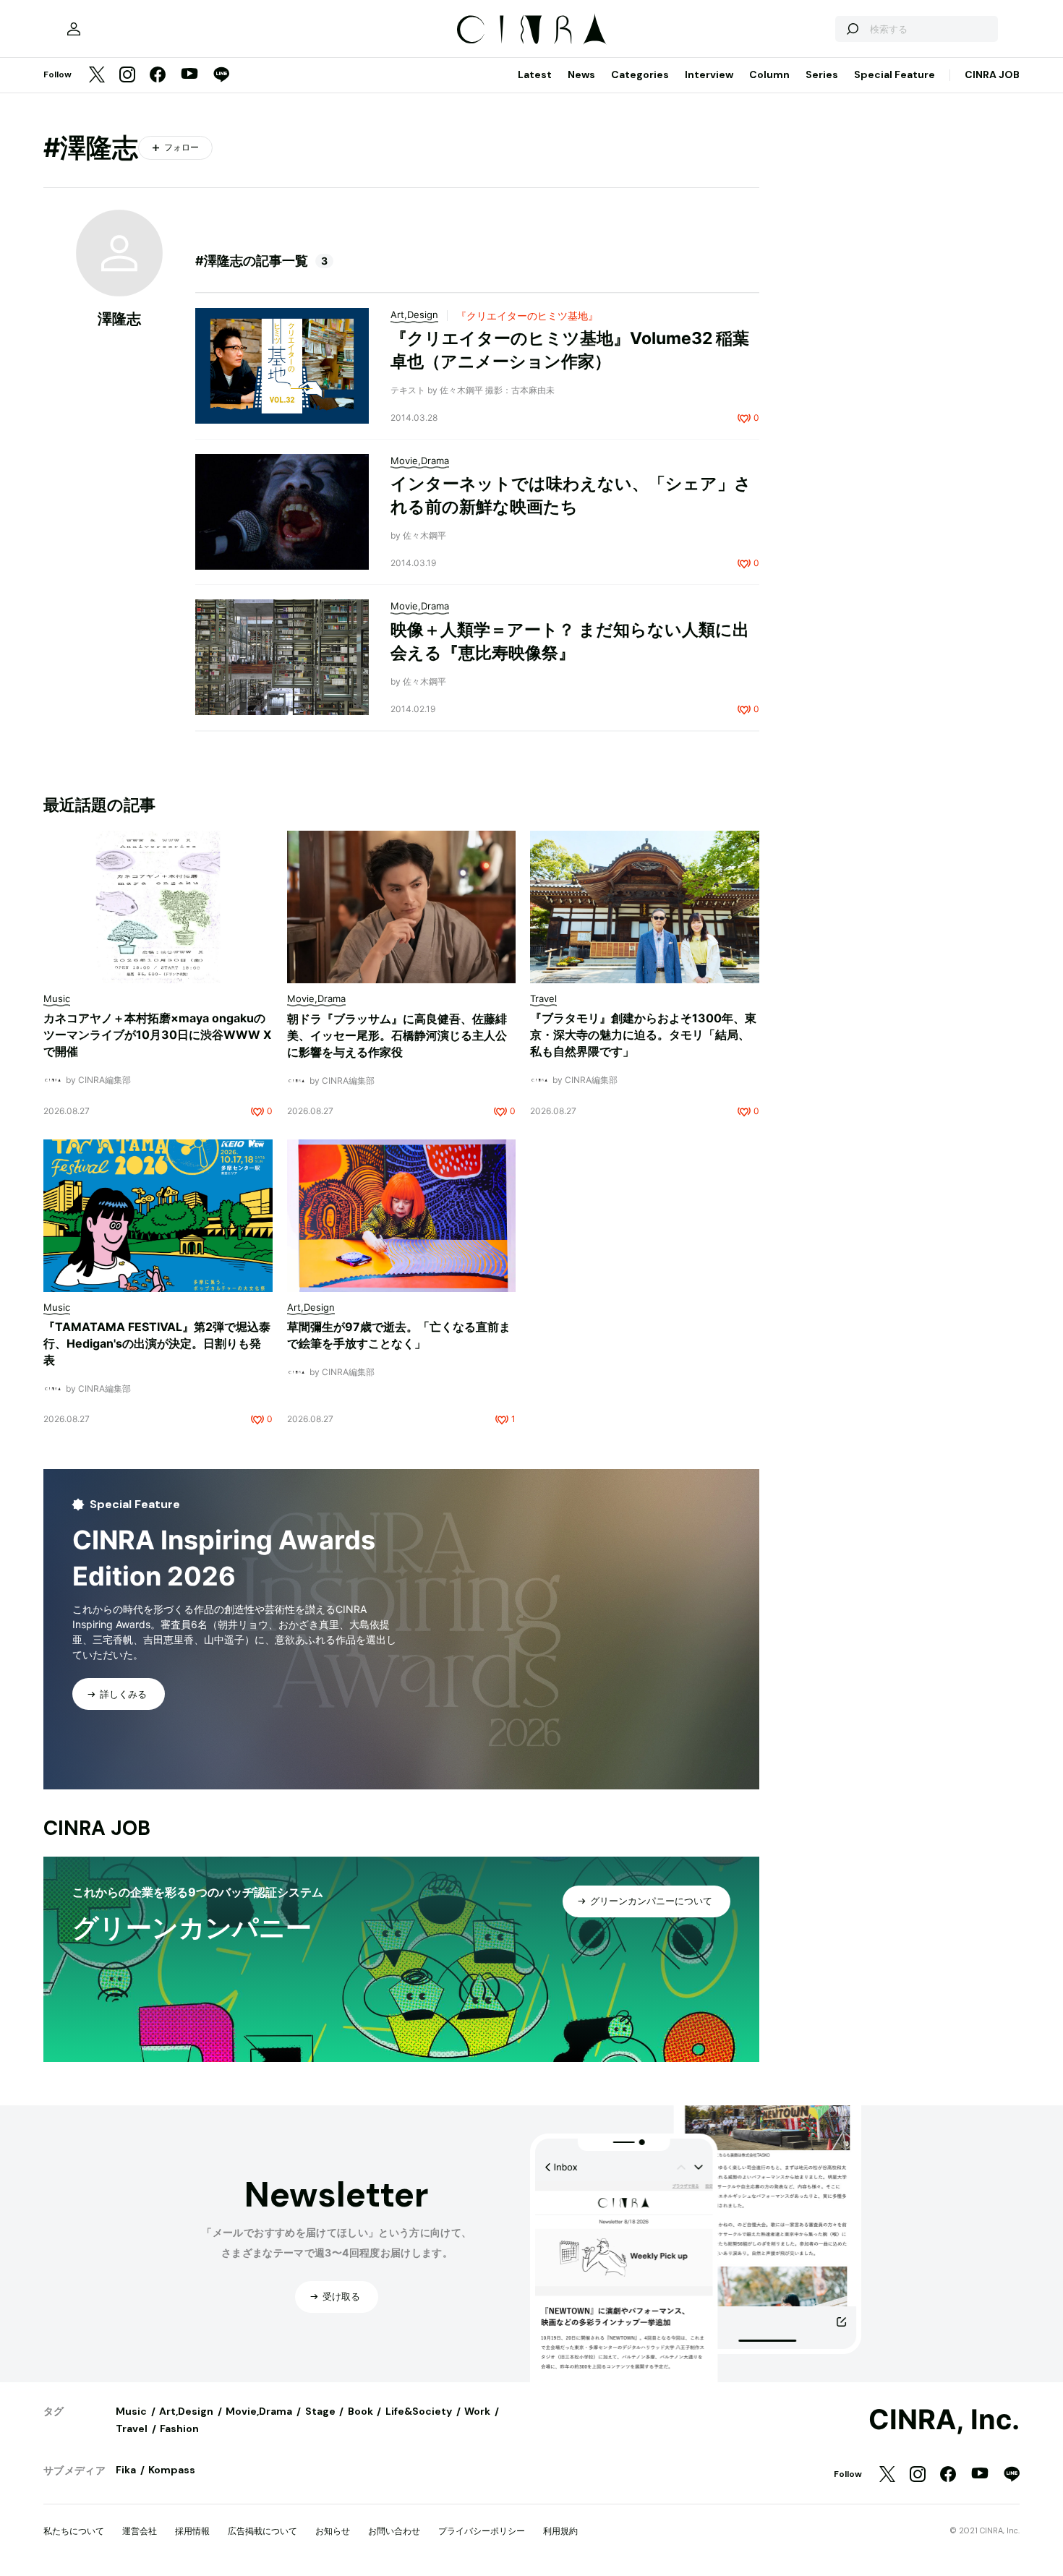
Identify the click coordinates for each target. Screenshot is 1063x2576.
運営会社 (140, 2531)
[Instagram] (127, 76)
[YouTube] (189, 75)
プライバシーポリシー (482, 2531)
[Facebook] (158, 76)
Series (822, 74)
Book (360, 2411)
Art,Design (186, 2411)
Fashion (179, 2429)
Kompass (172, 2470)
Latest (535, 74)
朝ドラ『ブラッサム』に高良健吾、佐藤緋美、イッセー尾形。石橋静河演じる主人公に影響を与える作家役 (397, 1035)
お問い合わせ (394, 2531)
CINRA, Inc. (944, 2420)
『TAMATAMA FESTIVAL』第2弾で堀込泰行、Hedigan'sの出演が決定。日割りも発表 (157, 1343)
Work (477, 2411)
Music (131, 2411)
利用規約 (560, 2531)
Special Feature (895, 74)
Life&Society (419, 2411)
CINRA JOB (992, 74)
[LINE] (221, 76)
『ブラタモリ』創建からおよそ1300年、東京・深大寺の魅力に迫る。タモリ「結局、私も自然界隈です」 (643, 1035)
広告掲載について (262, 2531)
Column (769, 74)
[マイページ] (74, 29)
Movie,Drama (259, 2411)
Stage (320, 2411)
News (581, 74)
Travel (132, 2429)
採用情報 (192, 2531)
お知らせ (333, 2531)
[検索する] (852, 29)
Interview (709, 74)
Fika (126, 2470)
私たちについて (74, 2531)
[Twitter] (97, 76)
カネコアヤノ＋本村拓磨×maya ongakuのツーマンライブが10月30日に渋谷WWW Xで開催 (157, 1035)
